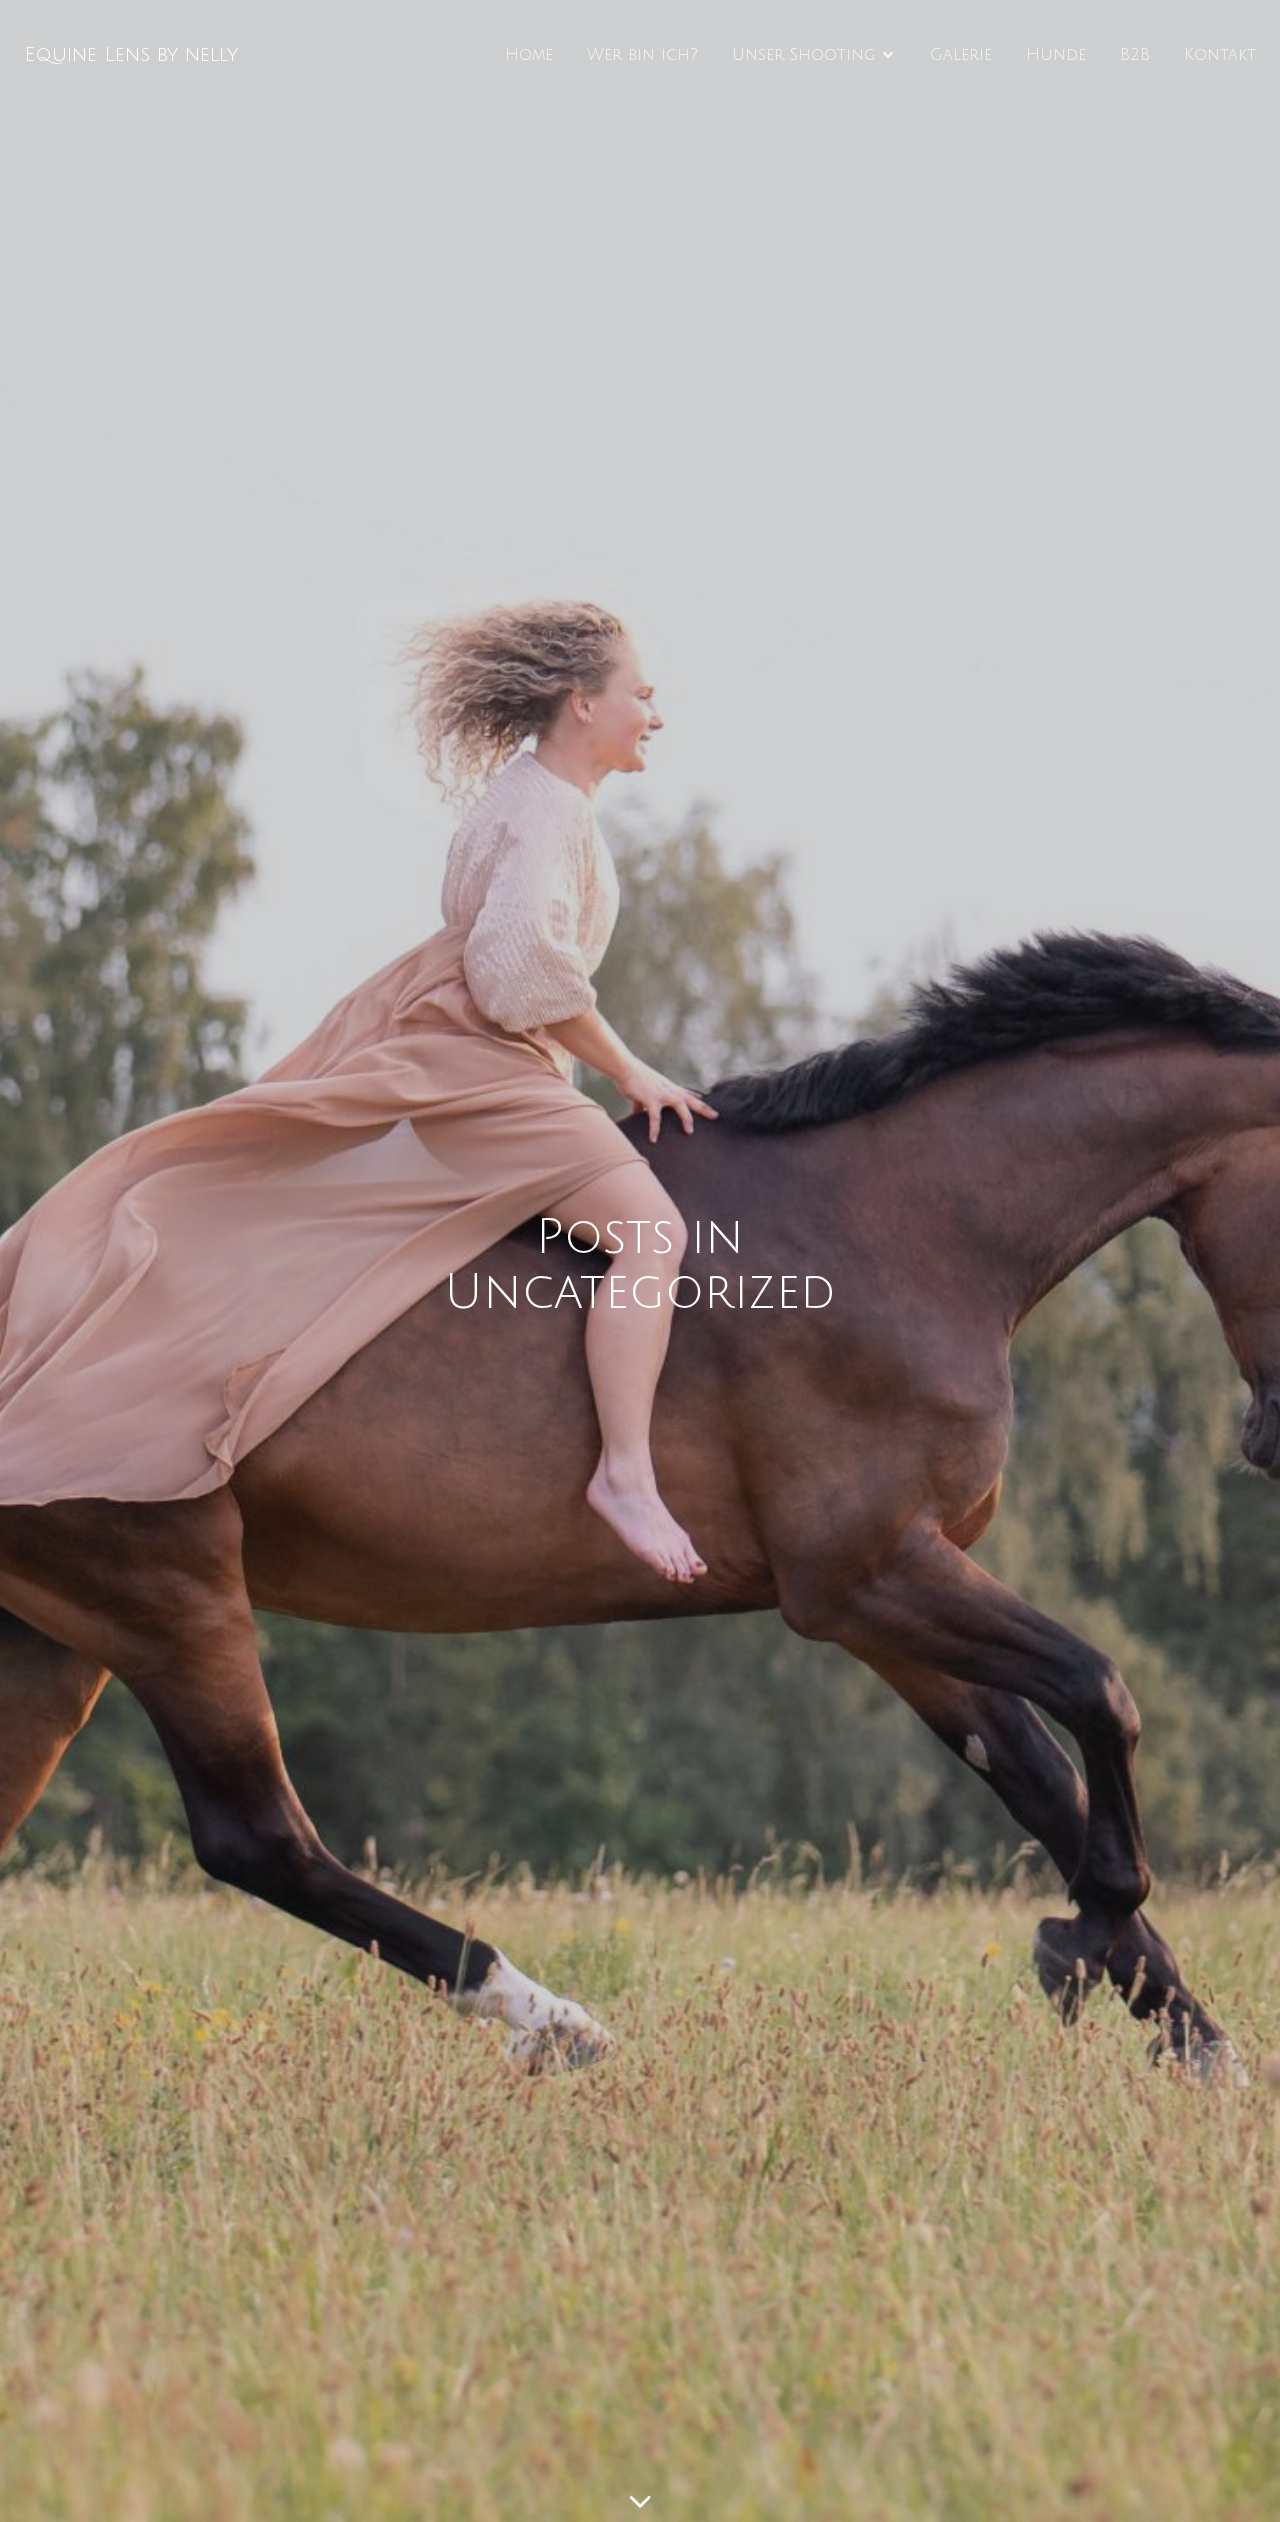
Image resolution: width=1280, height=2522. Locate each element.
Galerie (961, 55)
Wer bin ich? (642, 55)
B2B (1135, 55)
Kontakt (1220, 55)
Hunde (1056, 55)
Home (529, 55)
